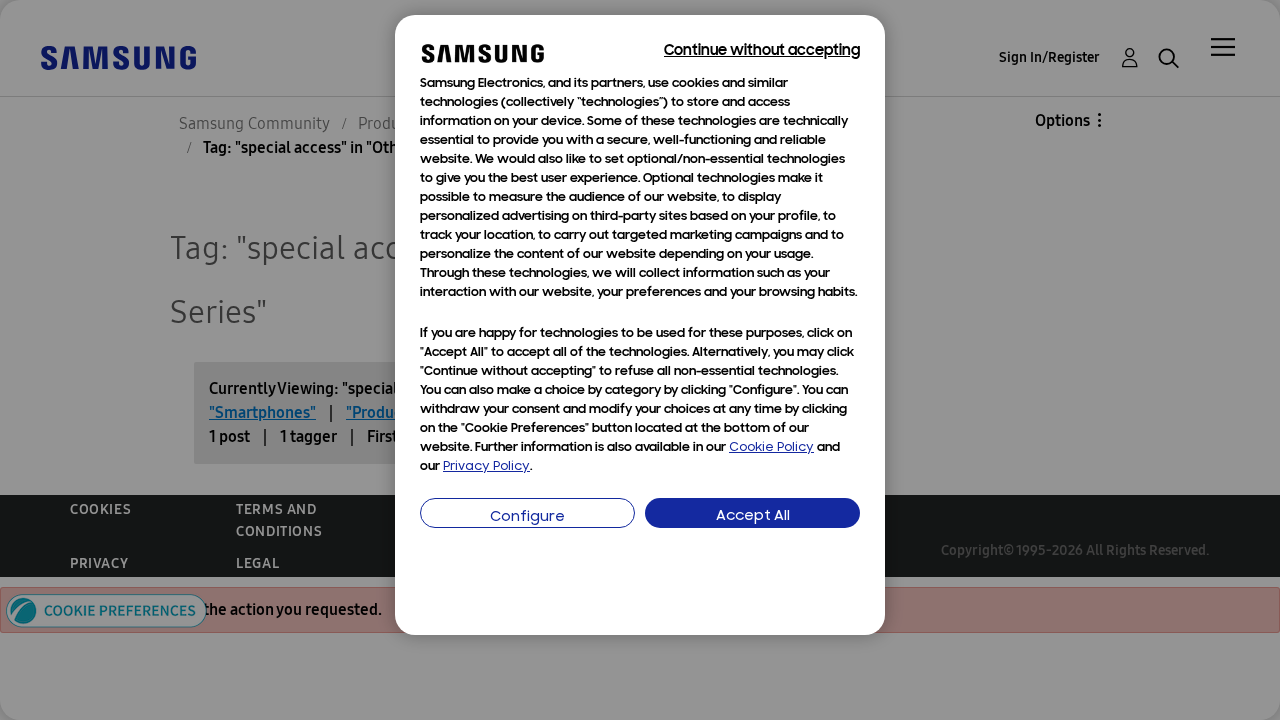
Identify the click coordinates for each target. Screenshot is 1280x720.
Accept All (753, 516)
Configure (527, 517)
